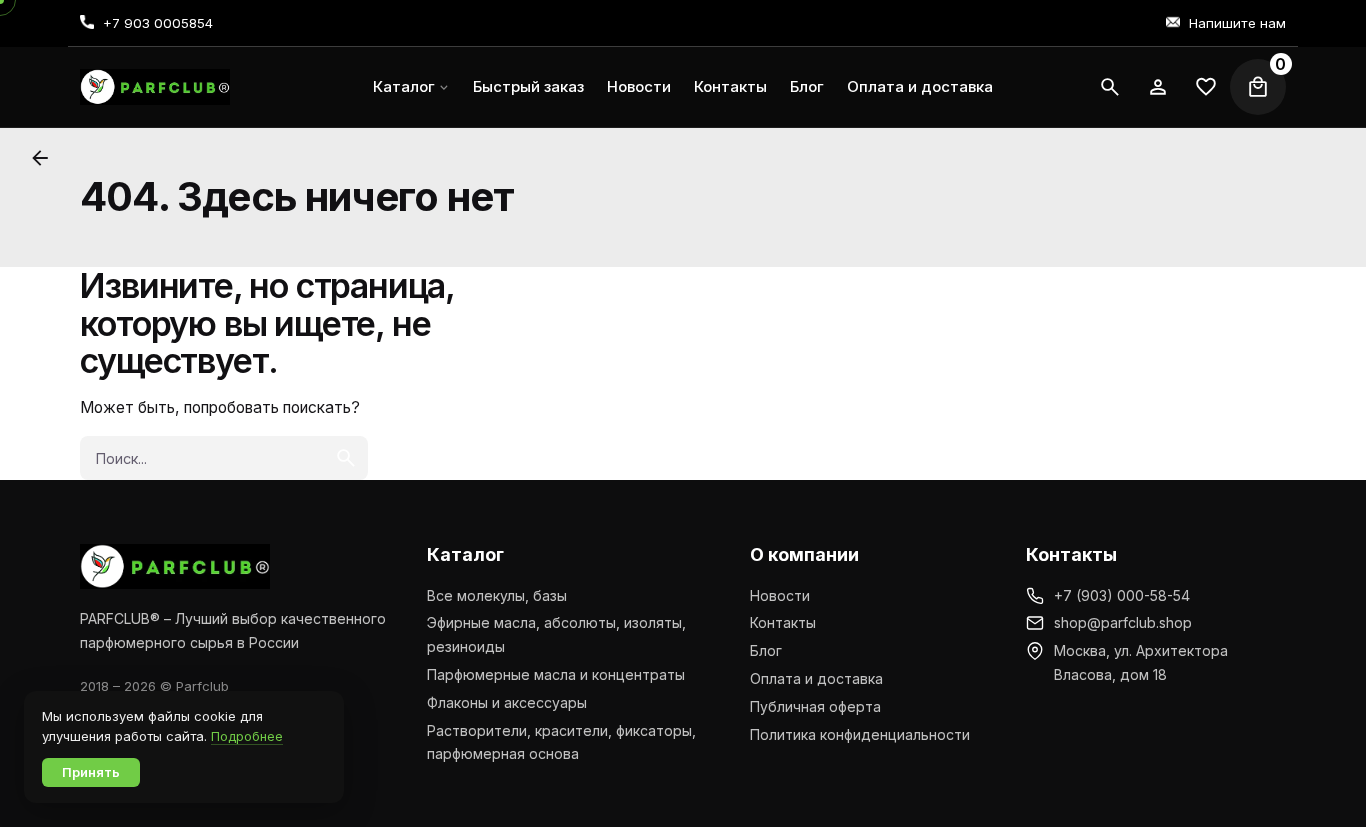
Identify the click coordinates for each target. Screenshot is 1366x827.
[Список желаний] (1158, 87)
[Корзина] (1258, 87)
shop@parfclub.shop (1123, 622)
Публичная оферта (815, 706)
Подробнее (247, 736)
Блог (766, 650)
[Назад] (40, 158)
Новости (780, 595)
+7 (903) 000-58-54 (1122, 595)
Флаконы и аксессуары (507, 702)
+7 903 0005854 (158, 23)
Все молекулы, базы (497, 595)
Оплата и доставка (816, 678)
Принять (91, 772)
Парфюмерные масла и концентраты (556, 674)
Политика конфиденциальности (860, 734)
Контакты (783, 622)
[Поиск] (1110, 87)
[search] (346, 458)
